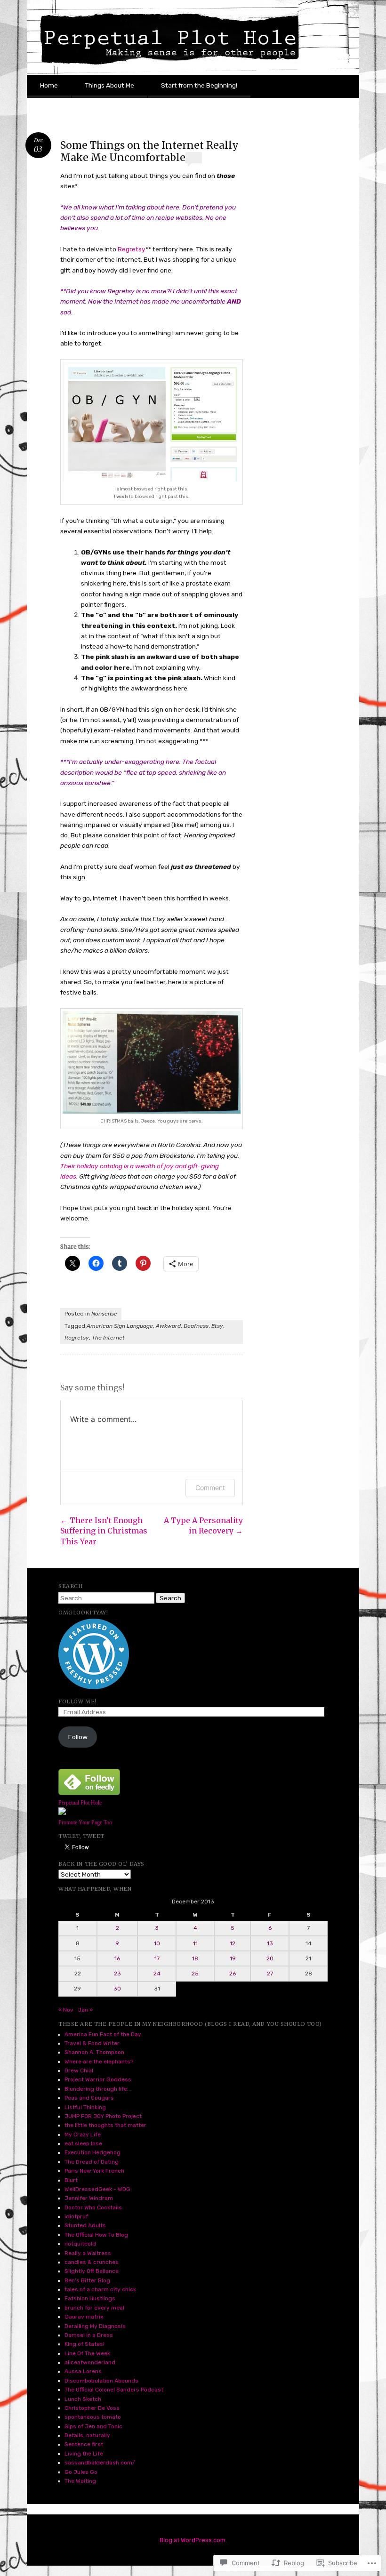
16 (117, 1958)
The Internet (108, 1338)
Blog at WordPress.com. (193, 2540)
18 (195, 1958)
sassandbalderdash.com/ (100, 2463)
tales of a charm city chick (100, 2289)
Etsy (217, 1326)
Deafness (196, 1326)
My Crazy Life (83, 2135)
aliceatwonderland (90, 2362)
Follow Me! (77, 1701)
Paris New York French (94, 2171)
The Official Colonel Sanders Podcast (114, 2390)
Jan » (85, 2010)
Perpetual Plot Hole (80, 1803)
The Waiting (80, 2481)
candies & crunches (92, 2262)
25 (195, 1974)
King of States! (84, 2344)
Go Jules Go (81, 2472)
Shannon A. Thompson (94, 2052)
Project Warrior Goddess (98, 2079)
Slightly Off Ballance (92, 2271)
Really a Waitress (88, 2253)
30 (117, 1989)
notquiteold (80, 2244)
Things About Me (109, 85)
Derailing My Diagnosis (95, 2326)
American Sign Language (120, 1326)
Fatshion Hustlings (90, 2298)
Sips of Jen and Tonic (93, 2426)
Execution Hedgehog (92, 2152)
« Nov (66, 2010)
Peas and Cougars (89, 2098)
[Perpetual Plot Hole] (62, 1813)
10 (157, 1943)
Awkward (168, 1326)
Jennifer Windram (89, 2198)
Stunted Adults (85, 2225)
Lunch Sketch (83, 2399)
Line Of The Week (87, 2353)
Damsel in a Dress (89, 2335)
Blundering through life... (98, 2089)
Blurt (71, 2180)
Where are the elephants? (99, 2062)
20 (270, 1958)
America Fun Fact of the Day (103, 2034)
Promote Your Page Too (85, 1822)
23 (117, 1974)
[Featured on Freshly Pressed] (94, 1687)
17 (157, 1958)
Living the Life (84, 2454)
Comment (210, 1488)
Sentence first (84, 2444)
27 (270, 1974)
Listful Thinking (85, 2107)
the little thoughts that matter (105, 2125)
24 (157, 1974)
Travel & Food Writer (92, 2043)
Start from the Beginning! (199, 85)
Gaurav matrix (84, 2317)
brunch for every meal (94, 2308)
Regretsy (132, 249)
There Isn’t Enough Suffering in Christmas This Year (104, 1531)
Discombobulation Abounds (101, 2381)
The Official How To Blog (96, 2235)
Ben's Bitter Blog (87, 2280)
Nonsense (104, 1314)
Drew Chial (79, 2070)
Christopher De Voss (92, 2408)
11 (195, 1943)
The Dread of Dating (92, 2162)
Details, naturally (87, 2435)
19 (233, 1958)
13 (270, 1943)
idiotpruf (76, 2216)
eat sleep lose (83, 2143)
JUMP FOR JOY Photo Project (103, 2116)
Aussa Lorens (83, 2371)
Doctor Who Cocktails (93, 2207)
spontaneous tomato (93, 2417)
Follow (78, 1737)
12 (233, 1943)
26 (233, 1974)
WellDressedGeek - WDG (97, 2189)
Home (49, 85)
